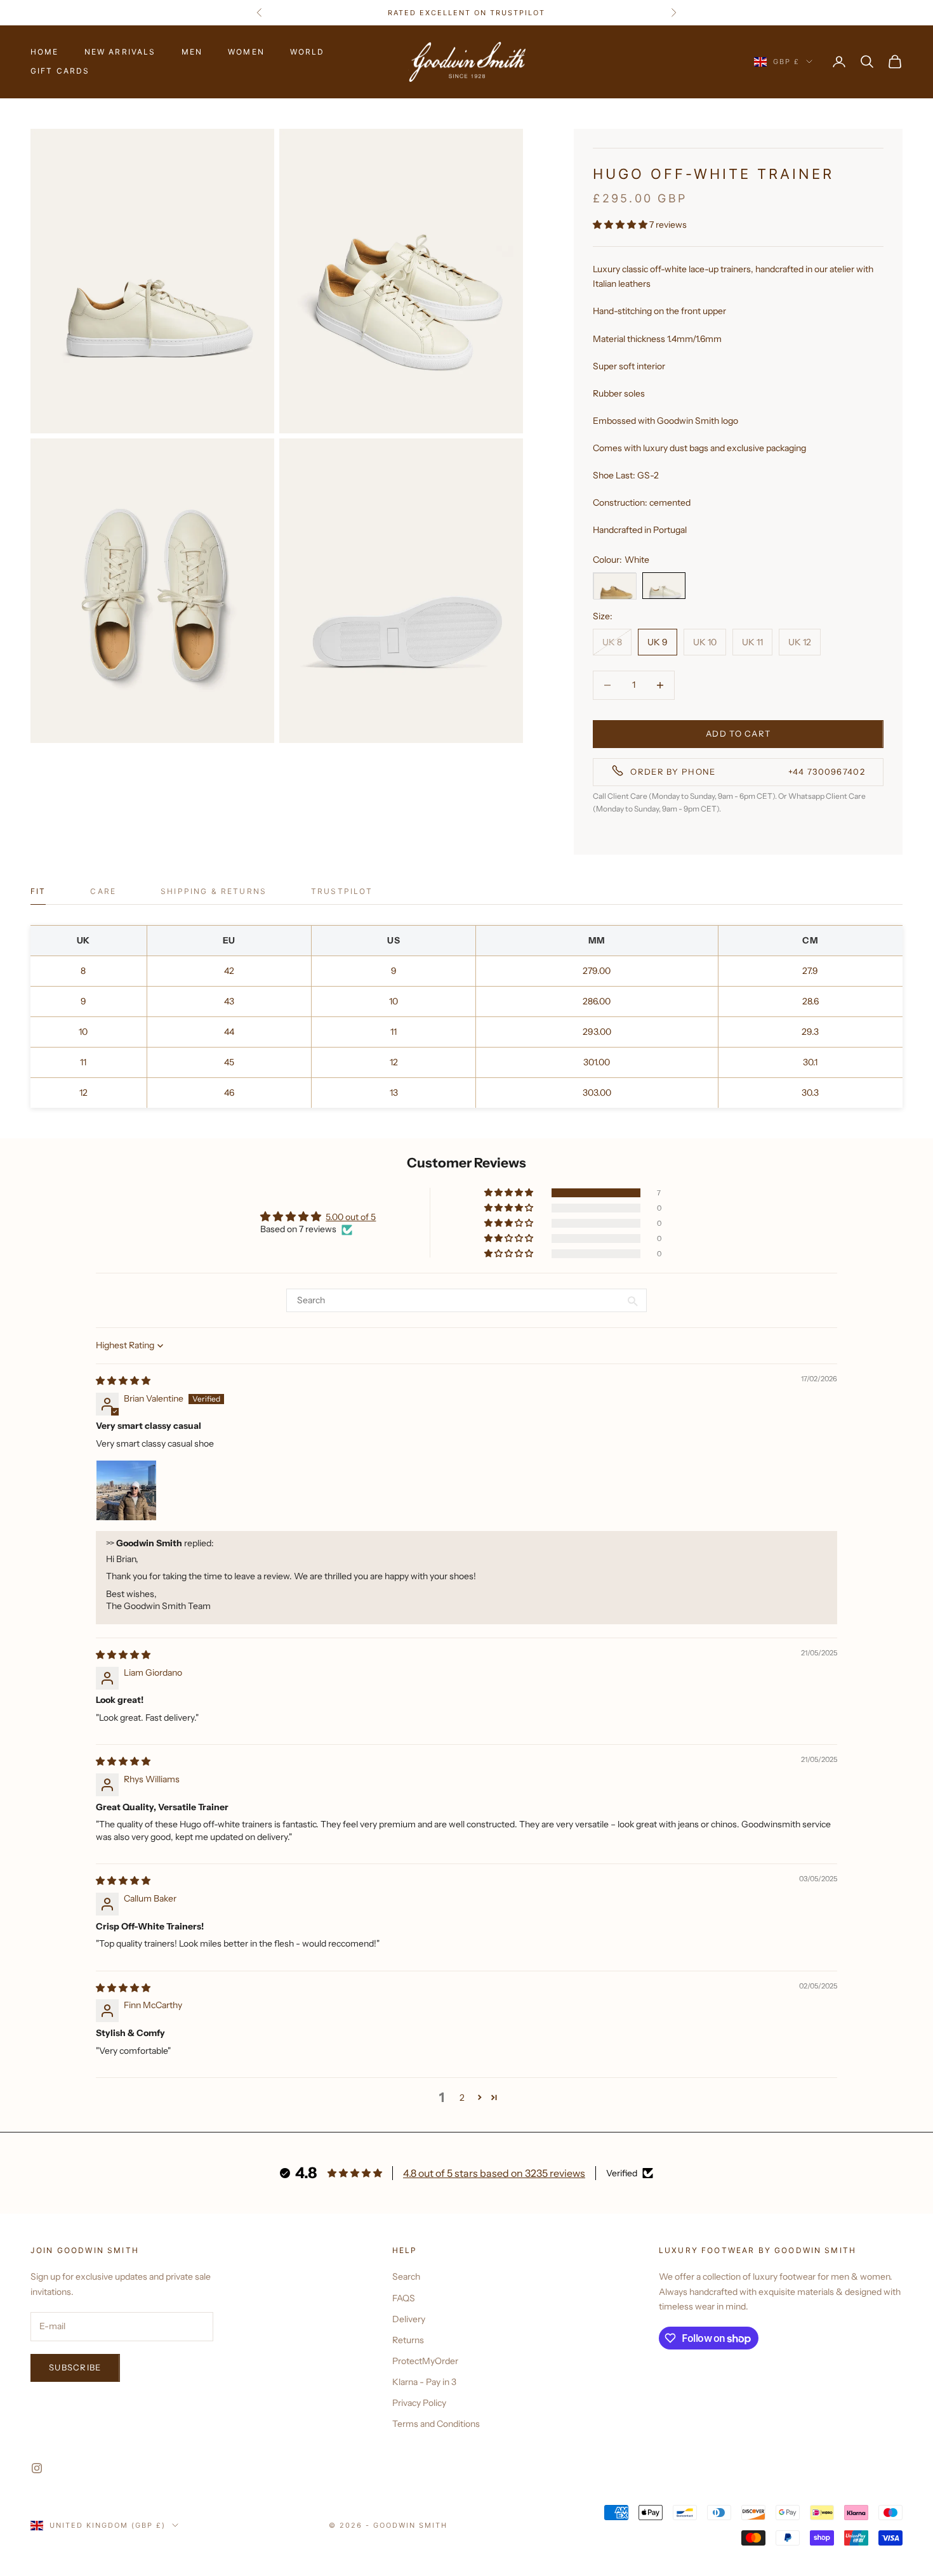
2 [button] (462, 2098)
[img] (123, 1381)
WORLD (308, 52)
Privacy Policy (419, 2403)
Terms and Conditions (436, 2424)
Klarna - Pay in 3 (424, 2382)
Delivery (409, 2319)
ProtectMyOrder (425, 2361)
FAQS (404, 2298)
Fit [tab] (38, 891)
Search (406, 2277)
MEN (192, 52)
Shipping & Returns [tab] (214, 891)
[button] (621, 225)
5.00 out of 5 (351, 1217)
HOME (45, 52)
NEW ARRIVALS (120, 52)
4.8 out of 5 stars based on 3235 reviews (494, 2173)
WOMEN (246, 52)
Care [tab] (103, 891)
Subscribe (75, 2367)
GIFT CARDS (60, 71)
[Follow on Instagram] (37, 2468)
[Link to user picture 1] (126, 1490)
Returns (408, 2340)
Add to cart (738, 733)
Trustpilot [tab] (342, 891)
